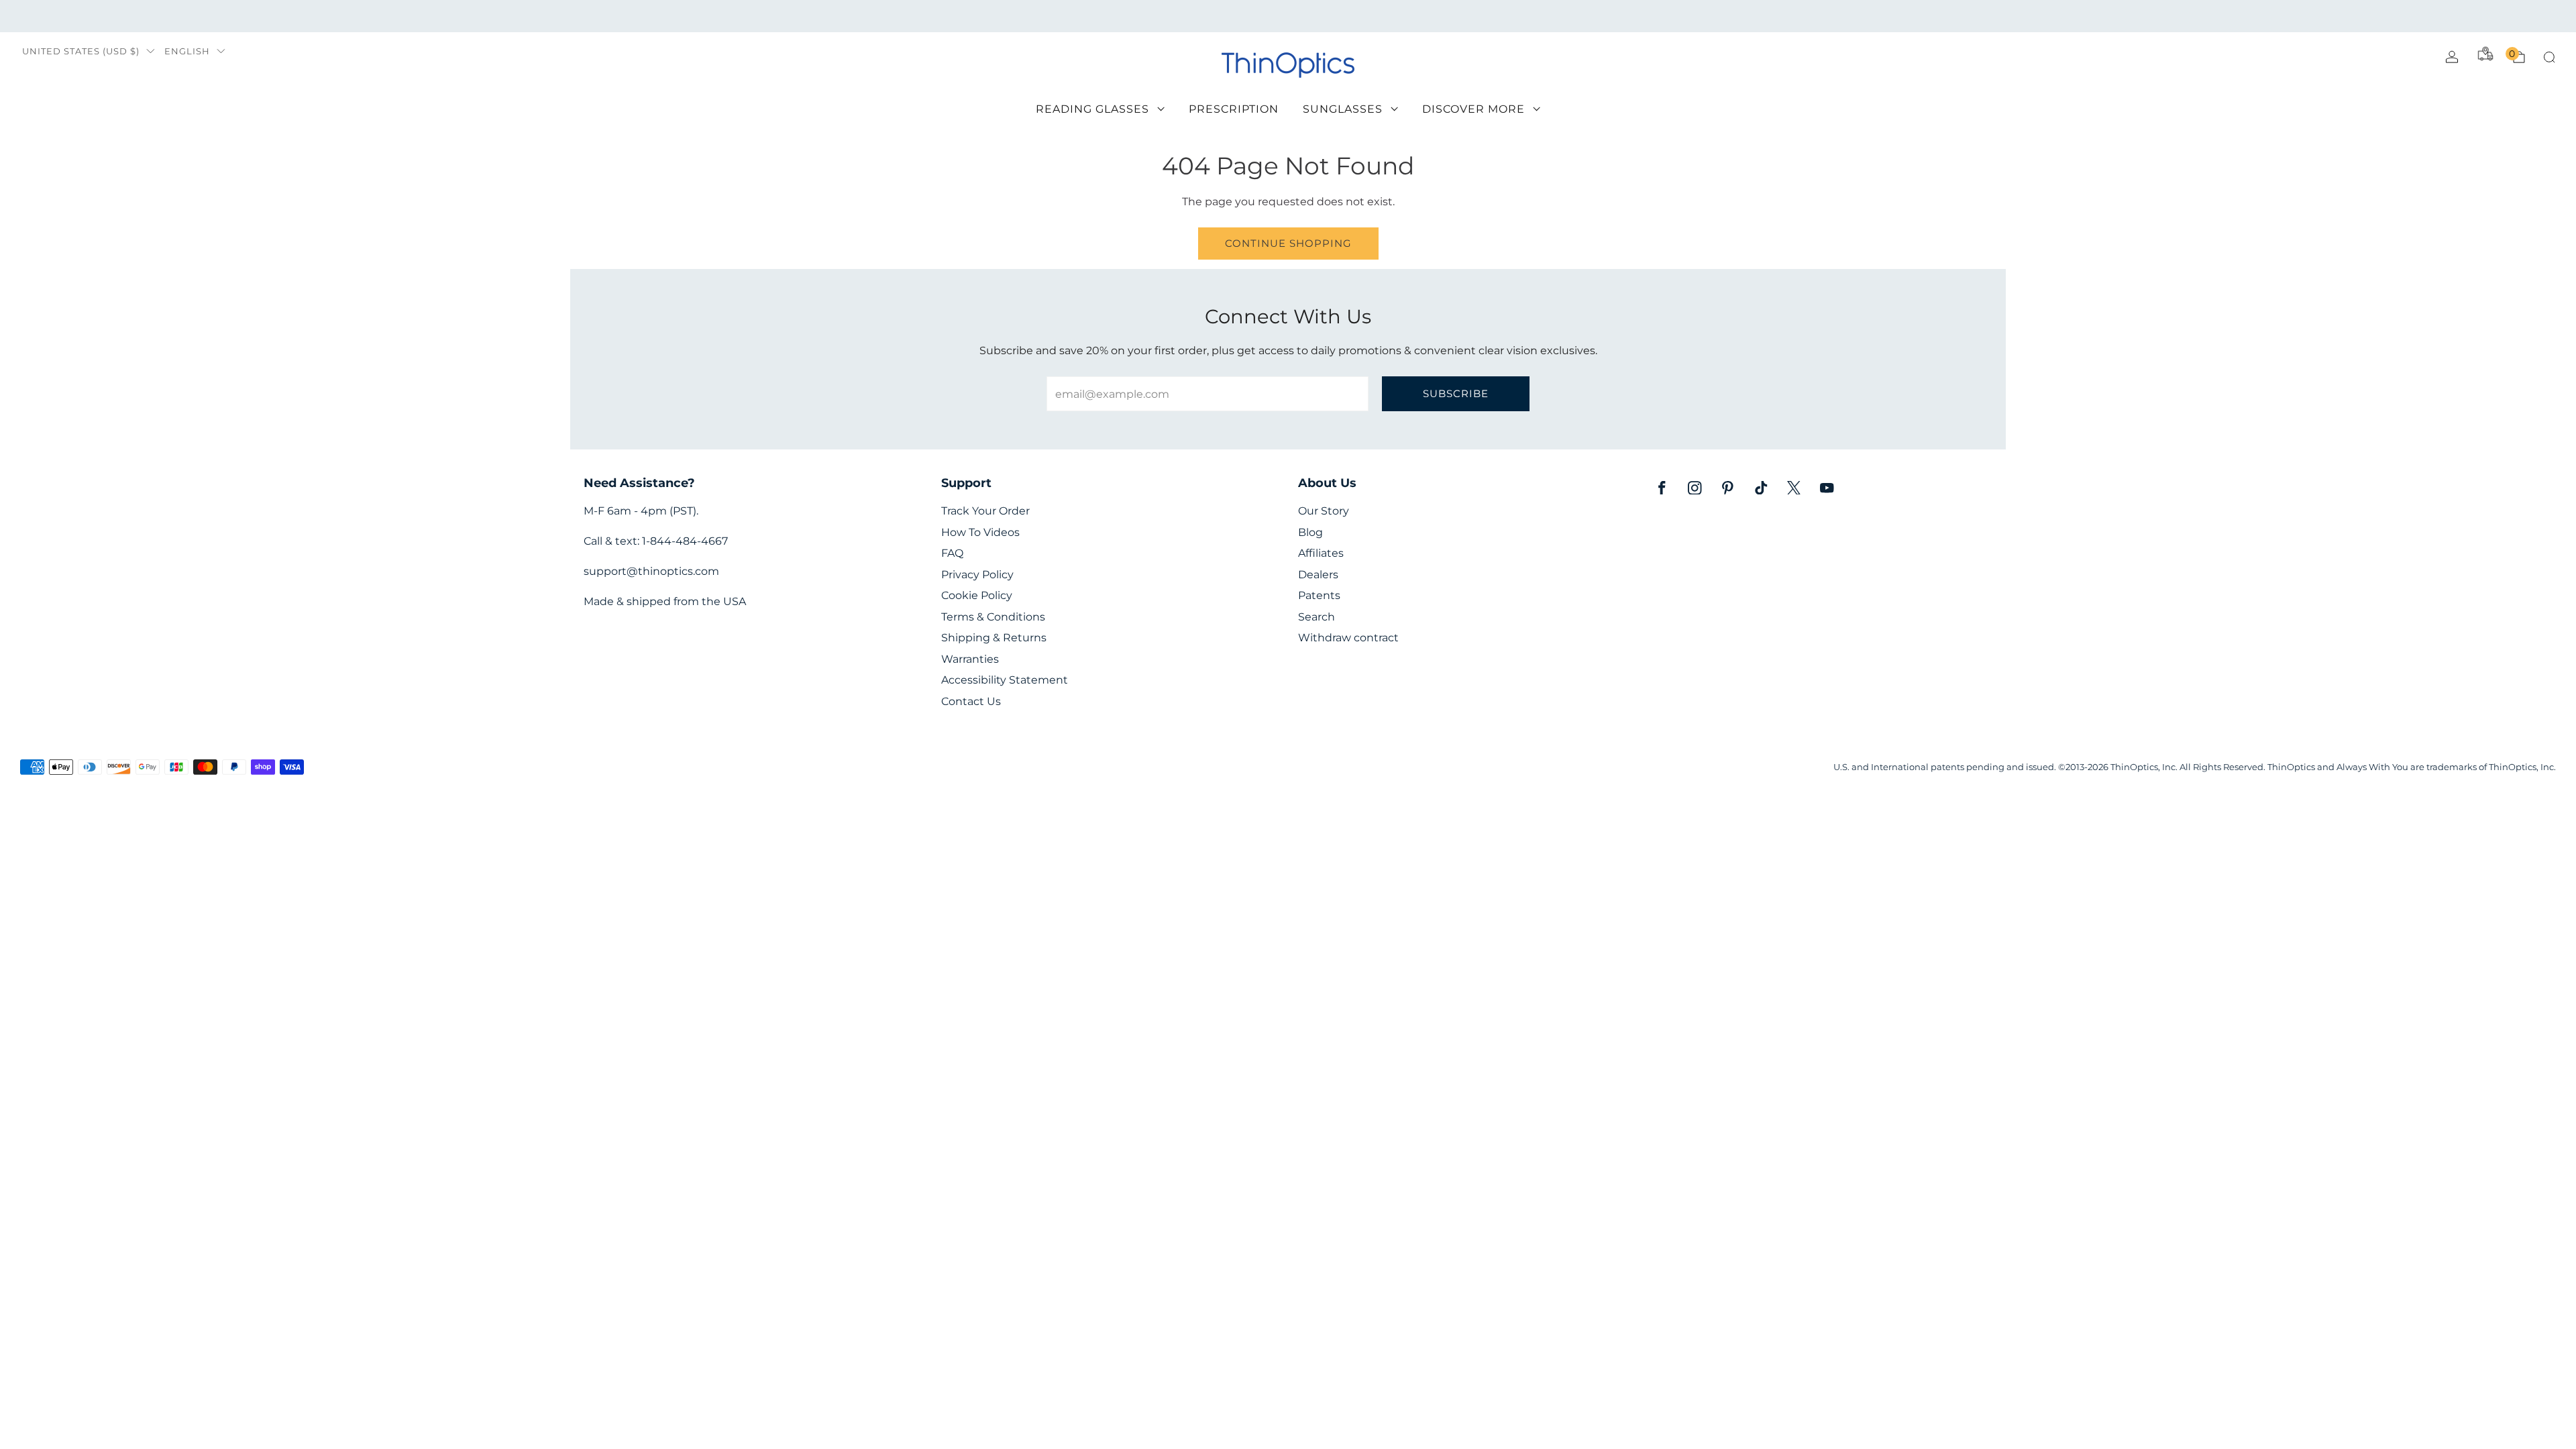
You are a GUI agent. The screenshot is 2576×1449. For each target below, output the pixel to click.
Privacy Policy (977, 575)
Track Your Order (985, 511)
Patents (1319, 595)
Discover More (1473, 109)
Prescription (1234, 109)
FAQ (952, 553)
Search (1317, 617)
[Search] (2549, 57)
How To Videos (980, 532)
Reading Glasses (1092, 109)
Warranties (970, 659)
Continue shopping (1288, 243)
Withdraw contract (1348, 638)
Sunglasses (1343, 109)
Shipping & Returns (994, 638)
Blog (1310, 532)
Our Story (1324, 511)
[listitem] (1288, 16)
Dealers (1318, 575)
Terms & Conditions (993, 617)
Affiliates (1321, 553)
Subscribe (1456, 393)
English (187, 51)
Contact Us (971, 701)
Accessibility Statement (1005, 680)
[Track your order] (2485, 54)
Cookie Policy (977, 595)
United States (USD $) (81, 51)
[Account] (2452, 57)
